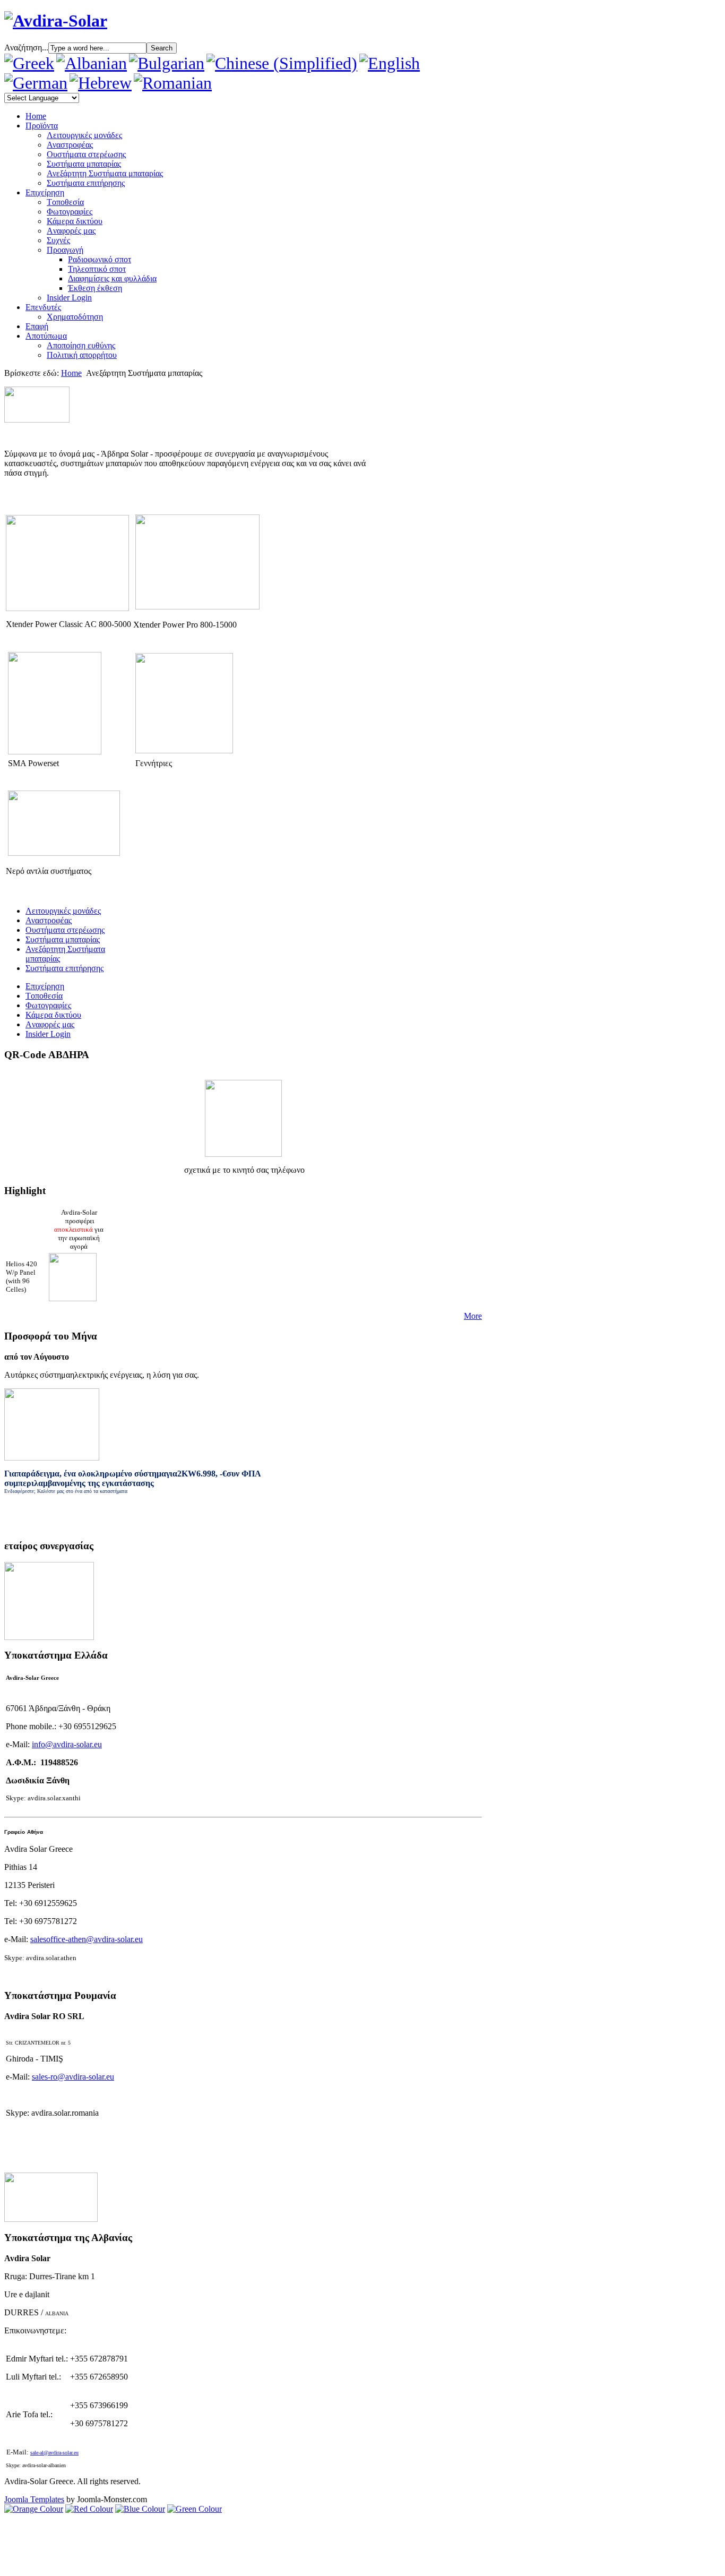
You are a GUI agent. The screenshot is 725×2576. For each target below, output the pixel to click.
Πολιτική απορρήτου (82, 355)
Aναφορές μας (71, 231)
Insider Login (69, 298)
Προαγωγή (65, 250)
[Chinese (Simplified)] (282, 63)
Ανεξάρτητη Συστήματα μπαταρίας (105, 173)
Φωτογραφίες (70, 212)
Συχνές (58, 240)
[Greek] (29, 63)
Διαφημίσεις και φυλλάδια (112, 278)
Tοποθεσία (65, 202)
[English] (390, 63)
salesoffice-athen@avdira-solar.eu (87, 1939)
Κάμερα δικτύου (75, 221)
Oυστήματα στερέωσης (86, 154)
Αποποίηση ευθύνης (81, 345)
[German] (36, 83)
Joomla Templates (34, 2499)
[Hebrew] (101, 83)
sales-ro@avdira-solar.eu (73, 2077)
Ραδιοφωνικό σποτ (100, 259)
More (473, 1316)
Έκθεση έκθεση (95, 288)
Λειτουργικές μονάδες (84, 135)
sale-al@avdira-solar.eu (54, 2453)
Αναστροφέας (70, 145)
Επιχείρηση (45, 986)
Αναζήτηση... (26, 48)
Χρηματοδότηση (75, 317)
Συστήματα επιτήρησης (86, 183)
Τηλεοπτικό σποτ (97, 269)
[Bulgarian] (167, 63)
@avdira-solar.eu (67, 1744)
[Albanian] (92, 63)
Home (71, 373)
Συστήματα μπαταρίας (84, 164)
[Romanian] (173, 83)
